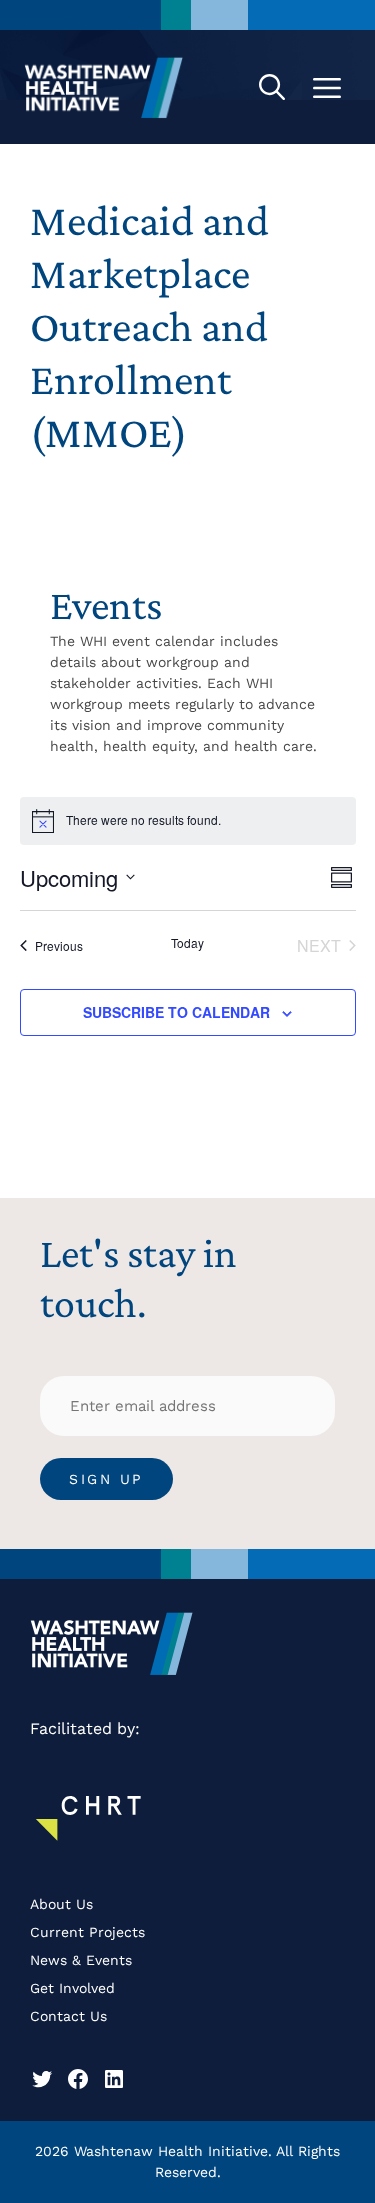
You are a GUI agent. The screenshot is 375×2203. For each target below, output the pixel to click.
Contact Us (68, 2016)
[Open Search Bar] (272, 87)
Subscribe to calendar (176, 1012)
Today (187, 943)
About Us (61, 1904)
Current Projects (87, 1932)
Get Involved (72, 1988)
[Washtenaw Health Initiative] (104, 87)
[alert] (143, 820)
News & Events (81, 1960)
